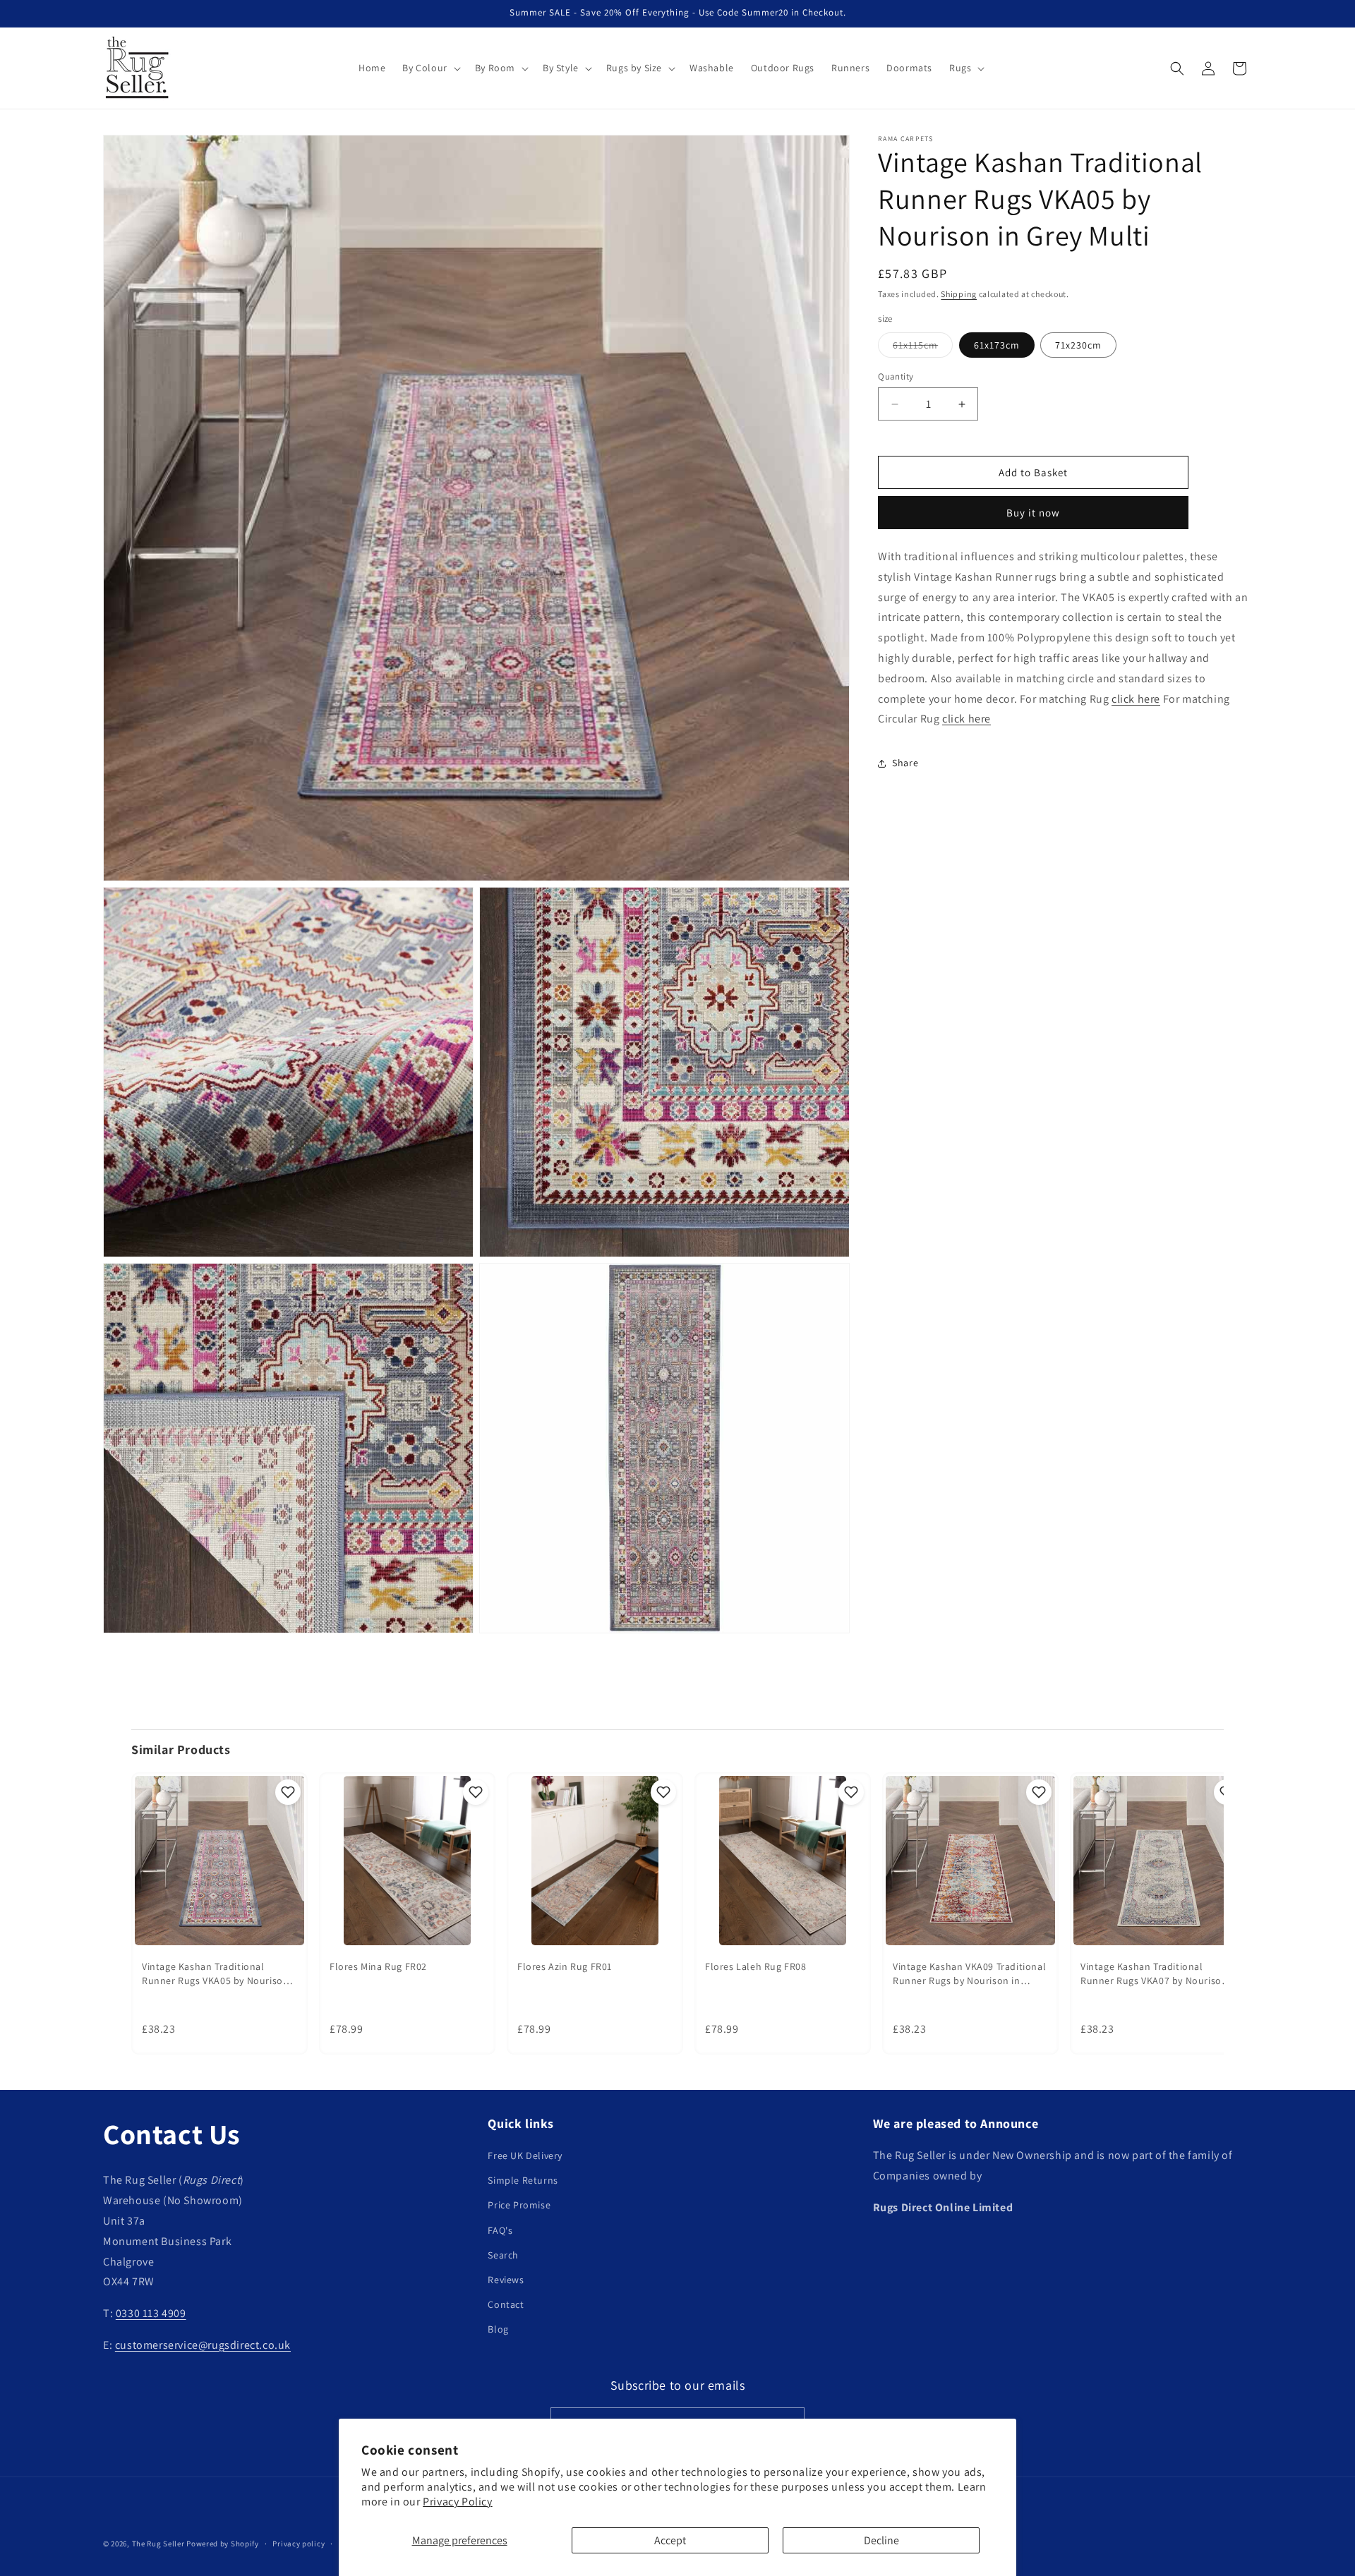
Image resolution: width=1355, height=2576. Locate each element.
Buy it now (1033, 513)
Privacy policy (299, 2543)
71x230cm (1078, 345)
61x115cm (923, 348)
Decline (881, 2540)
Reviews (506, 2280)
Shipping (959, 294)
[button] (430, 68)
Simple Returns (523, 2181)
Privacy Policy (457, 2502)
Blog (498, 2330)
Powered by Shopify (223, 2544)
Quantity (896, 376)
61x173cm (997, 345)
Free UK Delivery (525, 2155)
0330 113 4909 (151, 2314)
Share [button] (905, 763)
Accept (670, 2540)
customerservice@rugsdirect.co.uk (203, 2345)
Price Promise (519, 2206)
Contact (506, 2305)
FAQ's (500, 2230)
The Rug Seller (158, 2544)
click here (1136, 699)
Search (503, 2255)
